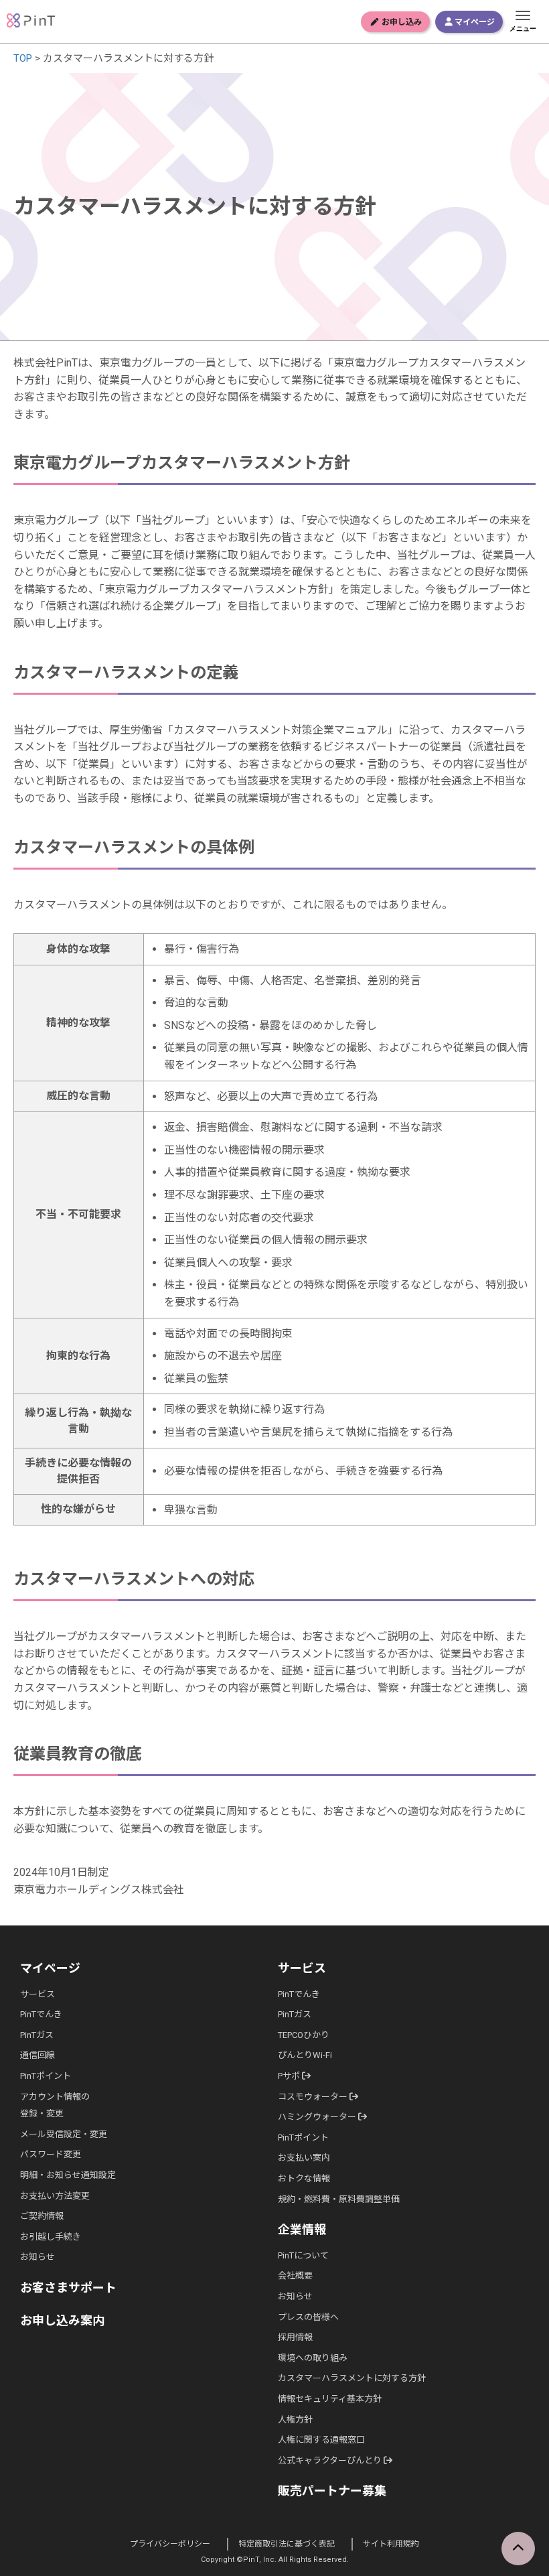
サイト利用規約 (391, 2544)
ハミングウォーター (318, 2117)
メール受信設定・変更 (64, 2134)
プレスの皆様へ (308, 2317)
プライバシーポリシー (170, 2544)
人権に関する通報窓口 (321, 2440)
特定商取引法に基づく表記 (287, 2544)
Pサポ (290, 2076)
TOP (23, 58)
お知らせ (37, 2257)
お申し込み (401, 22)
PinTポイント (46, 2076)
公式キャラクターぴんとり (331, 2460)
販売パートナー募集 (332, 2491)
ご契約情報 (42, 2216)
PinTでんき (41, 2014)
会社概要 (295, 2276)
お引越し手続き (51, 2237)
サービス (37, 1994)
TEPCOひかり (304, 2035)
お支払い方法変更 (55, 2196)
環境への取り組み (313, 2358)
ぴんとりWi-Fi (305, 2055)
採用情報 (295, 2337)
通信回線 (37, 2055)
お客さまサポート (68, 2288)
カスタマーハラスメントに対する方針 (352, 2378)
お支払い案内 (304, 2158)
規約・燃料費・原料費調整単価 (339, 2199)
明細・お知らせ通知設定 (68, 2175)
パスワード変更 (51, 2154)
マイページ (474, 22)
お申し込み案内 (62, 2320)
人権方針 (295, 2420)
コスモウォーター (314, 2097)
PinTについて (303, 2255)
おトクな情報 (304, 2178)
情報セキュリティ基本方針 (330, 2399)
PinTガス (37, 2035)
